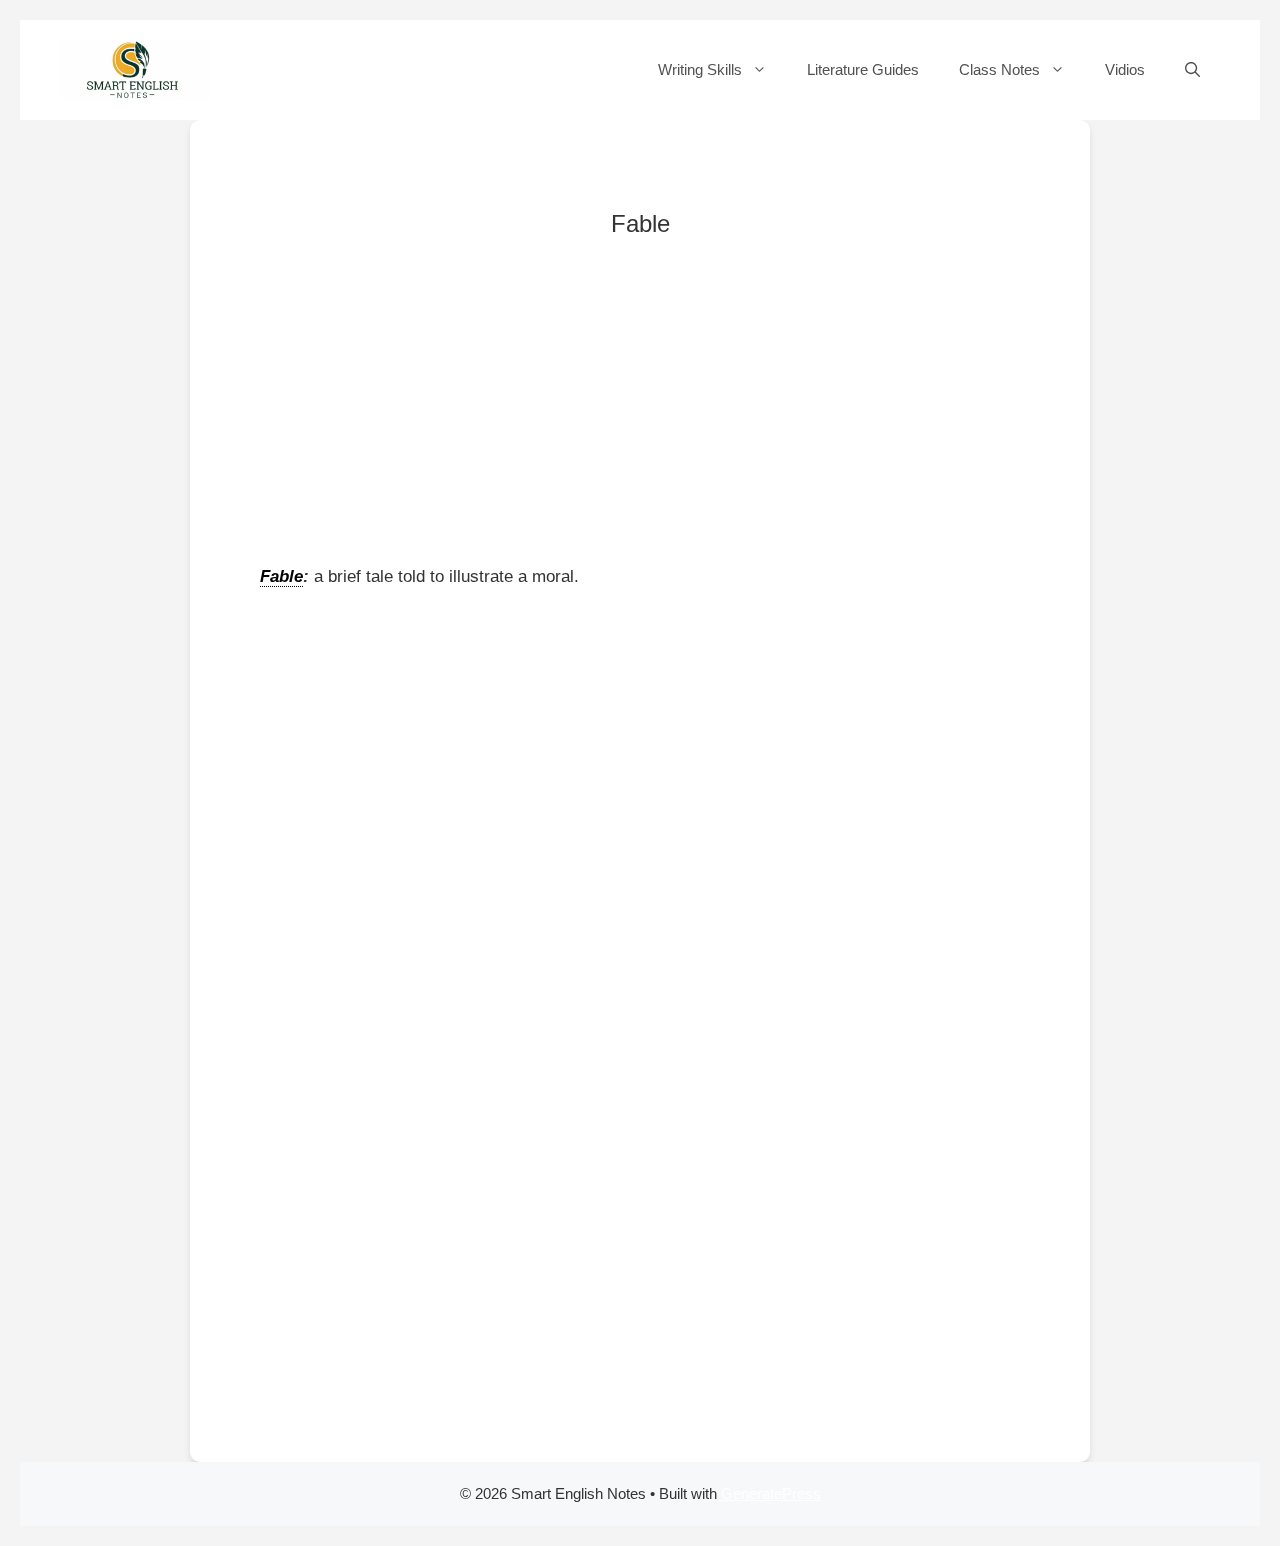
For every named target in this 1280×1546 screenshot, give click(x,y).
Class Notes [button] (999, 69)
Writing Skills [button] (700, 69)
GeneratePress (771, 1493)
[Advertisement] (640, 413)
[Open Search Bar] (1192, 70)
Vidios (1125, 69)
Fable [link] (281, 576)
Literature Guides (863, 69)
